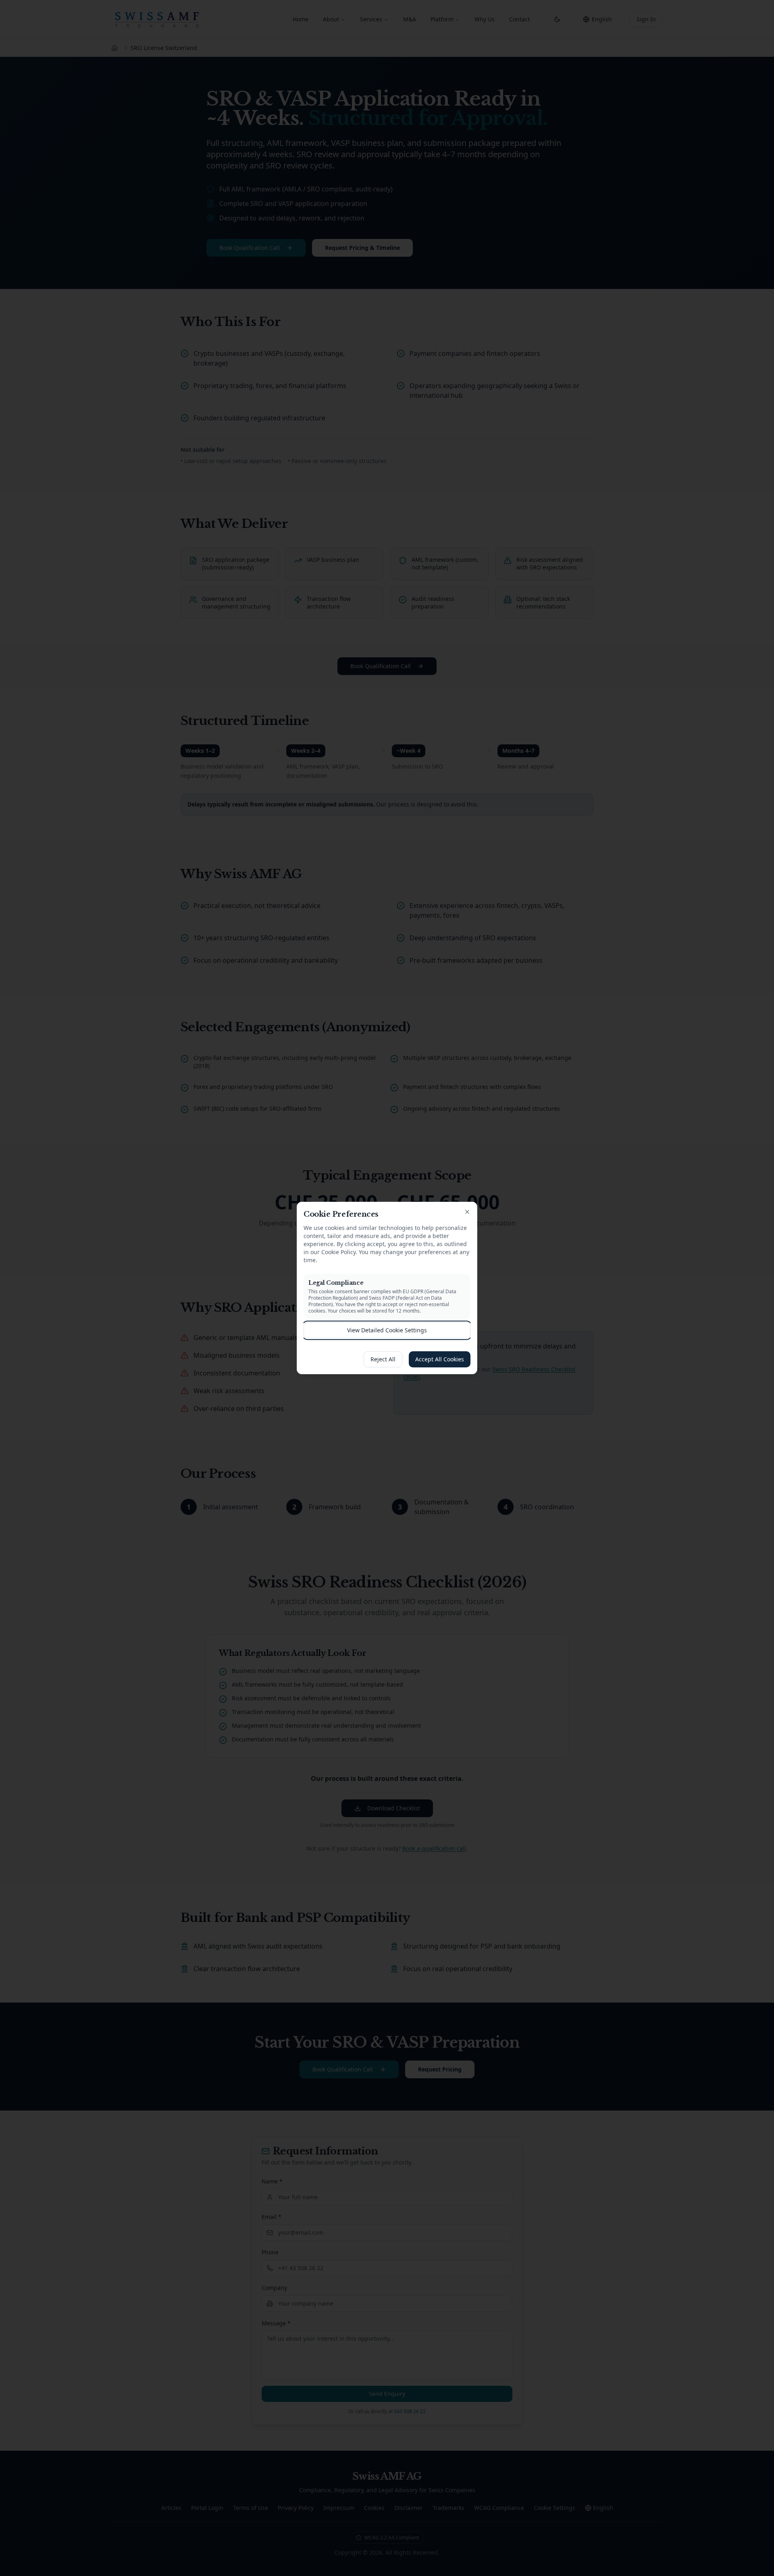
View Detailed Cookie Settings (387, 1330)
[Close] (467, 1212)
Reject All (383, 1359)
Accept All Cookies (440, 1359)
